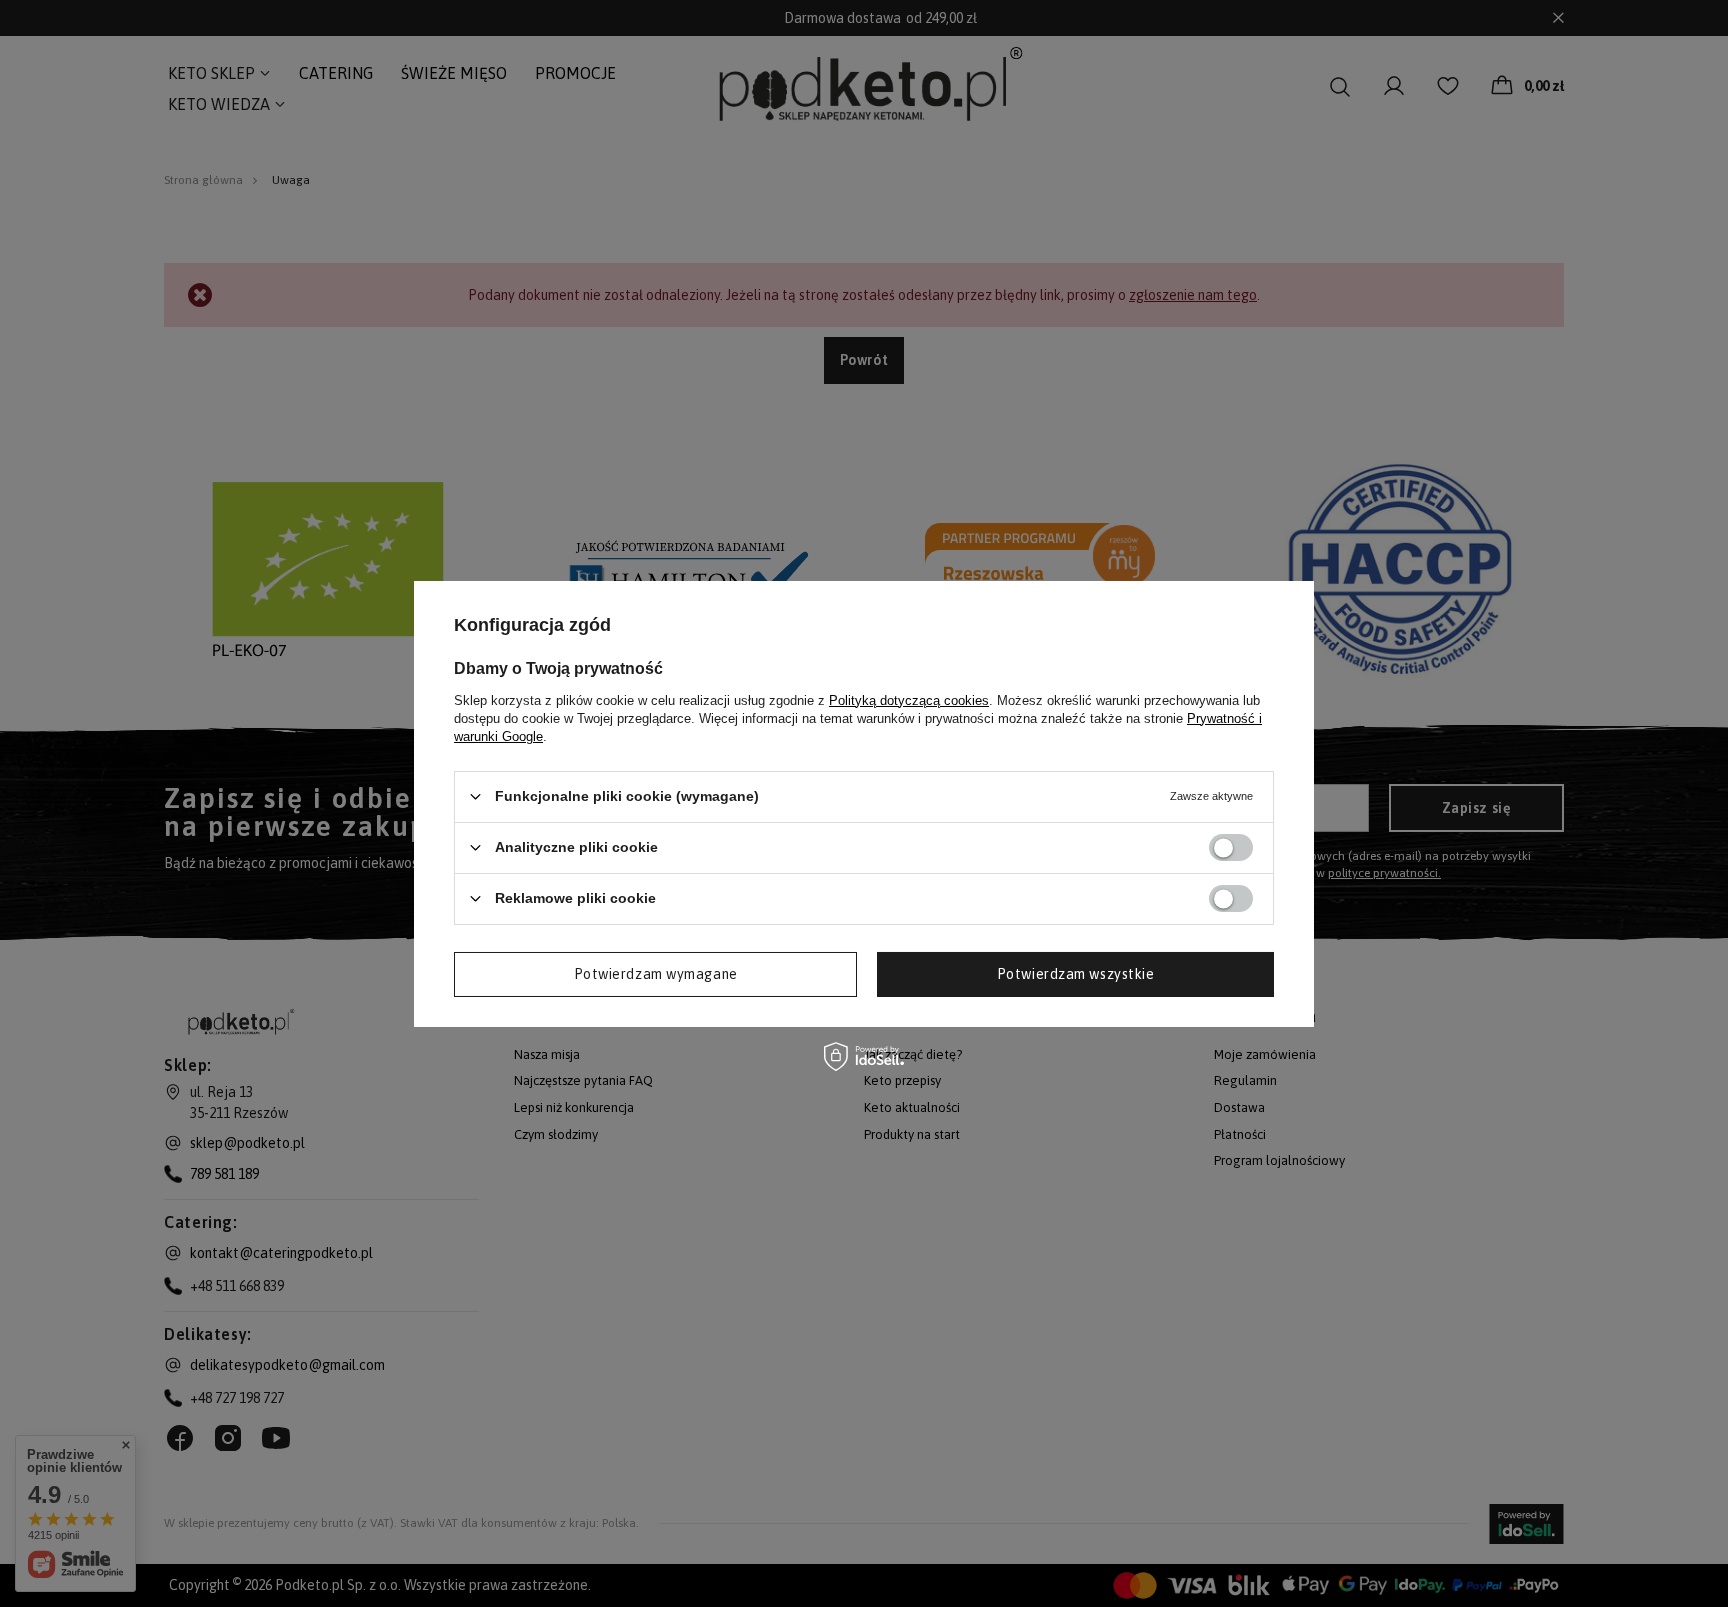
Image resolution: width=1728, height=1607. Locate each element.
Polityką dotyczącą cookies (909, 699)
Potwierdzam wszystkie (1076, 974)
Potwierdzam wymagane (656, 974)
